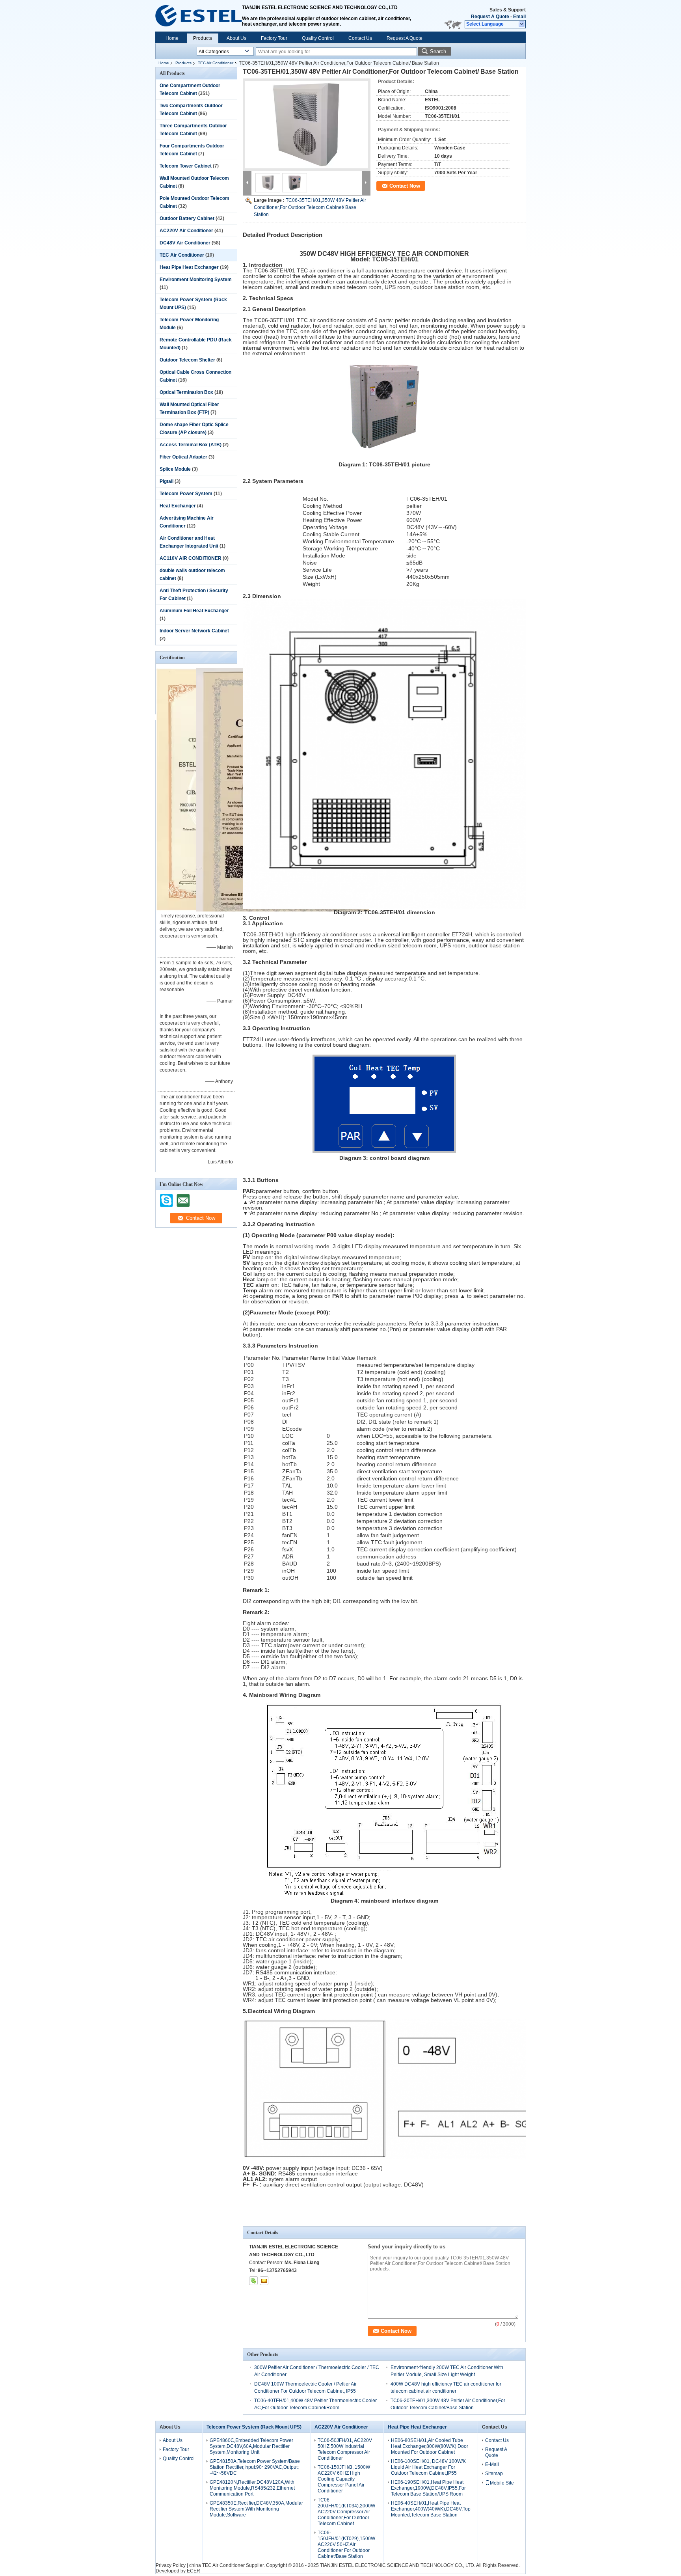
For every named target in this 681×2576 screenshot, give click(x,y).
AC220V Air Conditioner (186, 231)
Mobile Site (502, 2483)
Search (438, 51)
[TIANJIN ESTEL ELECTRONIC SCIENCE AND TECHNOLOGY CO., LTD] (522, 24)
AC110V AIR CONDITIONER (191, 558)
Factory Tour (274, 38)
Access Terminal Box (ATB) (191, 445)
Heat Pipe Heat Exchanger (189, 267)
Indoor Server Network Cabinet (194, 631)
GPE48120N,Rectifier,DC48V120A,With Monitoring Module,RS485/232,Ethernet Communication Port (252, 2488)
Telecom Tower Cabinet (186, 166)
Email (519, 17)
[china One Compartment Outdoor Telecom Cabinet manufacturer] (199, 16)
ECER (194, 2571)
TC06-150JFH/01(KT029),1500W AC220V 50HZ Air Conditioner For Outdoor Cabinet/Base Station (346, 2544)
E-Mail (492, 2464)
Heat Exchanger (178, 506)
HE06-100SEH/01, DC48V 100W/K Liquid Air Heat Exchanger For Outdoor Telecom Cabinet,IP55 (428, 2467)
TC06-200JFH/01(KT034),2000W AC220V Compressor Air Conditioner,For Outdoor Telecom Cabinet (346, 2512)
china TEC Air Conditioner (217, 2565)
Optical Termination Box (186, 392)
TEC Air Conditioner (216, 63)
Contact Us (360, 38)
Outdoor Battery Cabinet (187, 218)
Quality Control (318, 38)
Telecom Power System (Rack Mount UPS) (254, 2427)
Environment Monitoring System (196, 280)
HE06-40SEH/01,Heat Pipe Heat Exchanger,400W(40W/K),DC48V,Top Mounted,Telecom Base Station (431, 2509)
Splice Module (175, 469)
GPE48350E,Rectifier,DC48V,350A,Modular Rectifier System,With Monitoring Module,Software (256, 2509)
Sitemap (494, 2473)
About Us (236, 38)
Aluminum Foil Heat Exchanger (194, 611)
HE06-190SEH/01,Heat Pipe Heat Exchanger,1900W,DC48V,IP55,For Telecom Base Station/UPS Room (428, 2488)
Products (203, 38)
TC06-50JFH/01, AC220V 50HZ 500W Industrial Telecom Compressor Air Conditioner (345, 2449)
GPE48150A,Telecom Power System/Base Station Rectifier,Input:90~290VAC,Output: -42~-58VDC (255, 2467)
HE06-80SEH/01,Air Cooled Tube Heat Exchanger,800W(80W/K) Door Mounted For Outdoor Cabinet (430, 2446)
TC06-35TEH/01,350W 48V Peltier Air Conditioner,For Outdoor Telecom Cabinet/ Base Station (310, 207)
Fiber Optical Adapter (183, 457)
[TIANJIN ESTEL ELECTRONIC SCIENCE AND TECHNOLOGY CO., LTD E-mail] (264, 2281)
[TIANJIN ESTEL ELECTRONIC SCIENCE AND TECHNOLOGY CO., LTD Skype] (253, 2281)
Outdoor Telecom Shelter (187, 360)
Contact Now (405, 186)
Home (172, 38)
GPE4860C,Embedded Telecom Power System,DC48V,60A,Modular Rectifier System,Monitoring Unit (251, 2446)
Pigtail (167, 481)
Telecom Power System (186, 494)
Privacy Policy (171, 2565)
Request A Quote (490, 17)
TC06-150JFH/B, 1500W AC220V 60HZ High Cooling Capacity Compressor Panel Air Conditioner (344, 2479)
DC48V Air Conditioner (185, 243)
